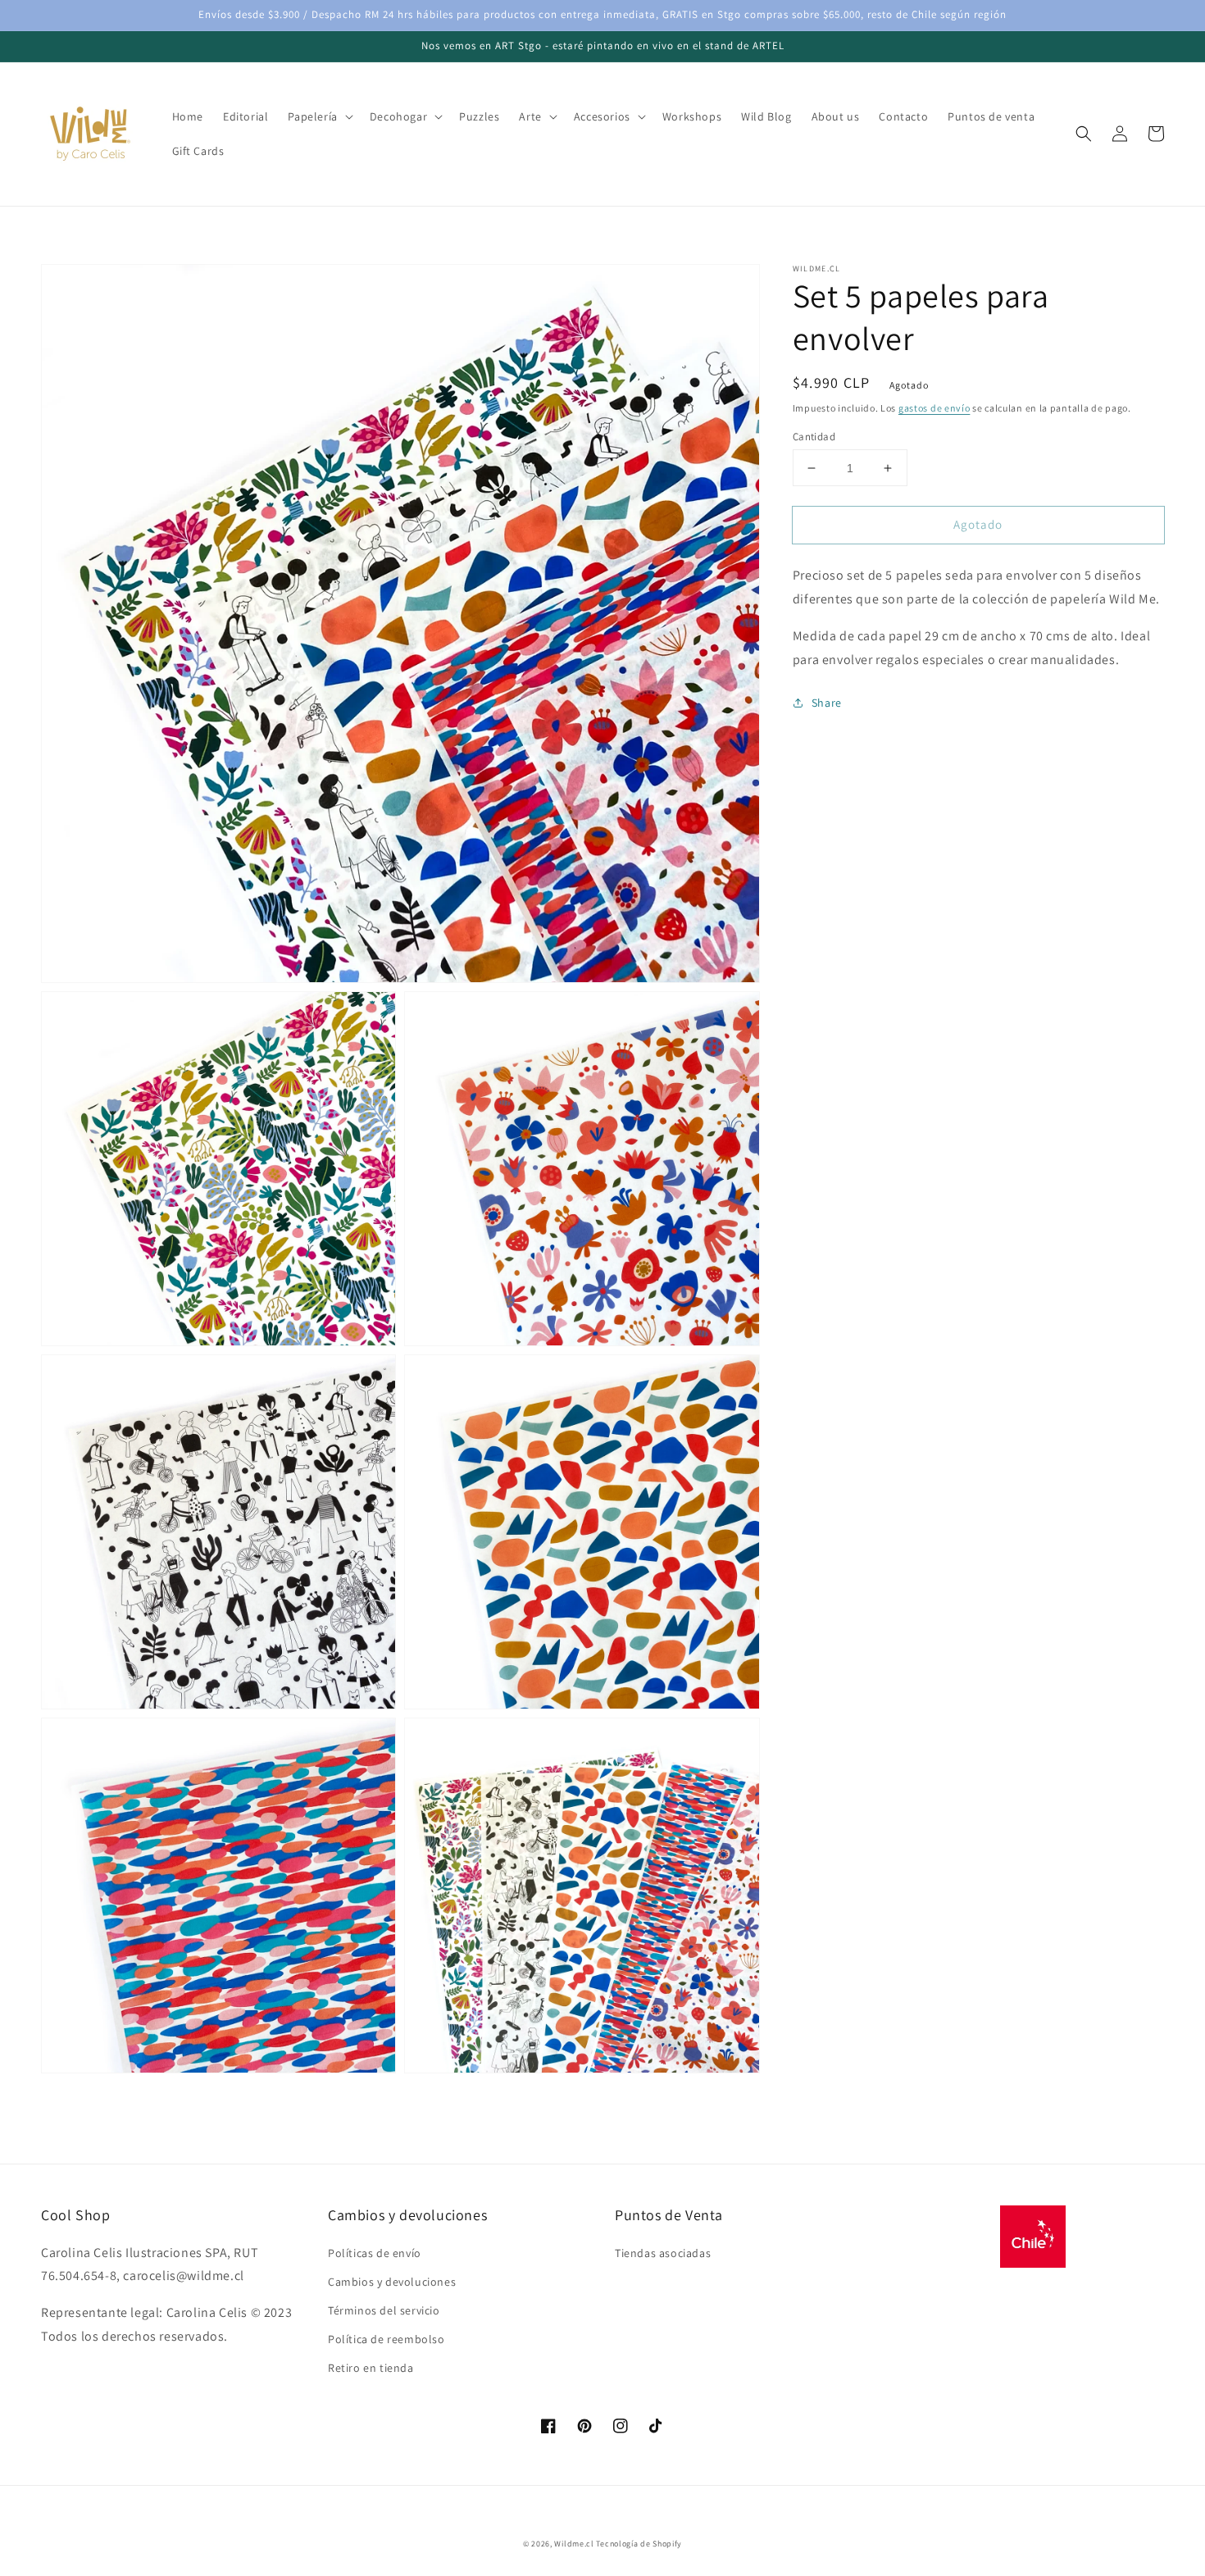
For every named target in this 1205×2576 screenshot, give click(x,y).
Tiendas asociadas (663, 2253)
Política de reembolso (387, 2339)
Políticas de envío (375, 2253)
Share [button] (827, 703)
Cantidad (814, 437)
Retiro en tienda (371, 2368)
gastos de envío (934, 408)
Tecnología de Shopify (639, 2544)
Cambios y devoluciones (392, 2282)
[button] (1084, 134)
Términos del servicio (384, 2310)
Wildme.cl (574, 2544)
